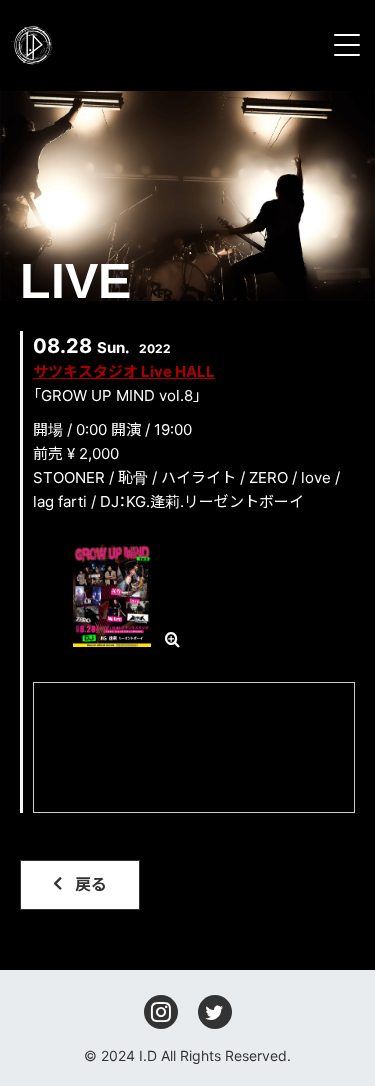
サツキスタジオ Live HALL (124, 371)
